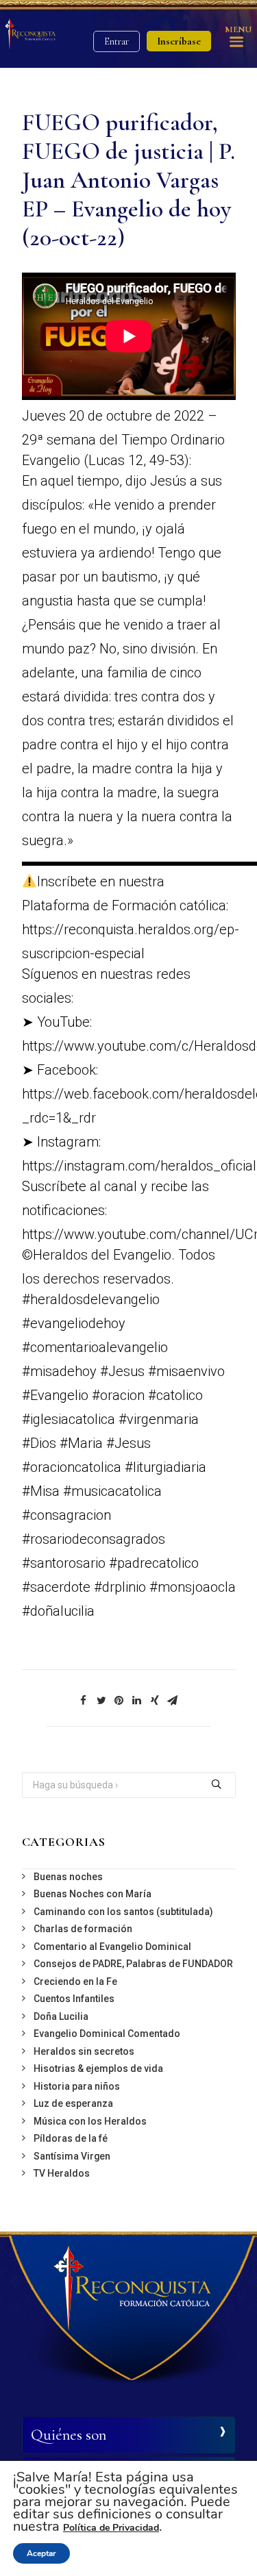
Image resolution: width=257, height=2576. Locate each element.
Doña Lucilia (61, 2016)
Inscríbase (179, 41)
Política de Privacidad (111, 2528)
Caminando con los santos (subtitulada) (123, 1912)
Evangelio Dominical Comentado (107, 2034)
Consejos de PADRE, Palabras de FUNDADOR (133, 1964)
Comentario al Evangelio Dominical (112, 1947)
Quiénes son (69, 2435)
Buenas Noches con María (93, 1894)
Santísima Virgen (72, 2156)
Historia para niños (77, 2086)
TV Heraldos (62, 2173)
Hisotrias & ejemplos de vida (98, 2068)
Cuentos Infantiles (74, 1999)
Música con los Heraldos (90, 2121)
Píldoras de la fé (71, 2138)
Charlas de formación (83, 1929)
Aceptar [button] (41, 2553)
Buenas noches (68, 1877)
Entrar (117, 41)
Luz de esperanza (73, 2103)
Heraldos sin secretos (84, 2051)
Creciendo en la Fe (75, 1981)
